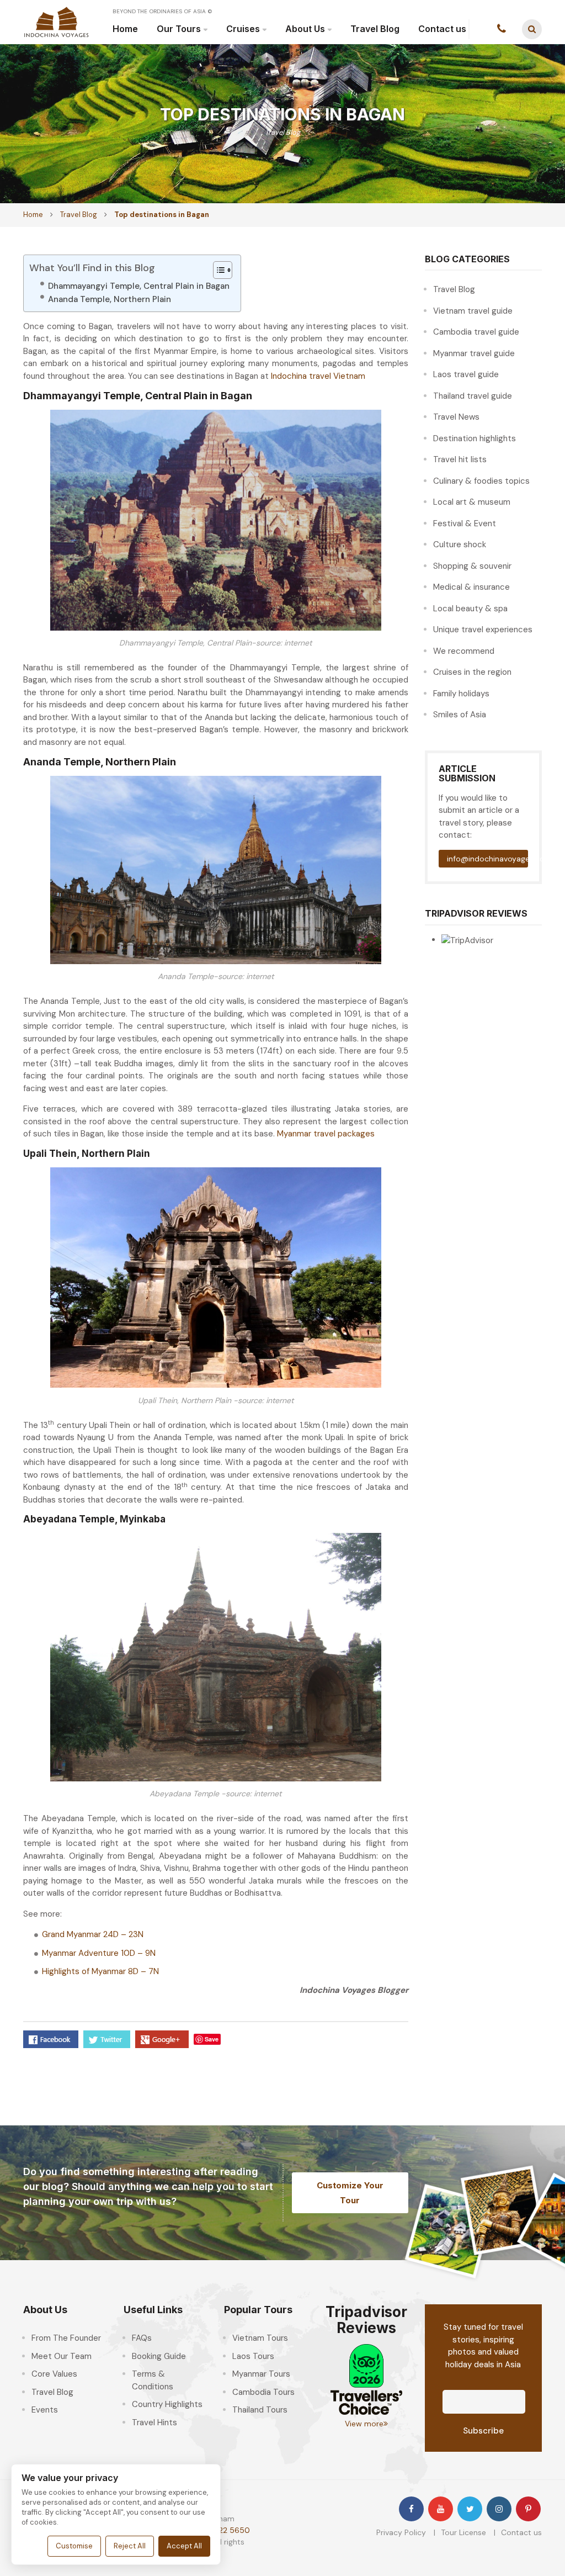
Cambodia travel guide (476, 332)
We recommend (464, 651)
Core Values (54, 2374)
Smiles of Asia (460, 715)
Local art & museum (472, 502)
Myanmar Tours (261, 2374)
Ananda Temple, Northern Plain (110, 299)
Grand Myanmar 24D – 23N (93, 1934)
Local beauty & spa (470, 609)
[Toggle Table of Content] (217, 270)
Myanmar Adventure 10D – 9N (99, 1953)
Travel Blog (375, 29)
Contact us (442, 29)
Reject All (130, 2546)
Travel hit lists (460, 459)
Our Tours (179, 29)
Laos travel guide (466, 374)
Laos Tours (253, 2356)
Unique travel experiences (483, 630)
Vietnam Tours (260, 2338)
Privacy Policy (401, 2532)
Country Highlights (167, 2404)
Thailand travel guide (473, 396)
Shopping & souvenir (472, 566)
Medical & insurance (471, 587)
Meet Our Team (62, 2356)
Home (125, 29)
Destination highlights (475, 438)
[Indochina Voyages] (56, 22)
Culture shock (460, 544)
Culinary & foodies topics (481, 481)
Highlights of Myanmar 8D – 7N (100, 1971)
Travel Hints (154, 2422)
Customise (74, 2546)
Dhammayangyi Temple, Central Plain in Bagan (139, 286)
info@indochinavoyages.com (488, 859)
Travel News (456, 417)
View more (364, 2424)
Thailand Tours (260, 2410)
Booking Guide (159, 2356)
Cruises (243, 29)
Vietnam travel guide (473, 311)
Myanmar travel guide (474, 353)
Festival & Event (465, 523)
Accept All (184, 2546)
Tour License (463, 2532)
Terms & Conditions (153, 2380)
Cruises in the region (472, 672)
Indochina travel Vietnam (318, 376)
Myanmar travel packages (326, 1134)
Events (45, 2410)
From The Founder (66, 2338)
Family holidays (461, 694)
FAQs (142, 2338)
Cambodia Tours (263, 2392)
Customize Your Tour (350, 2193)
